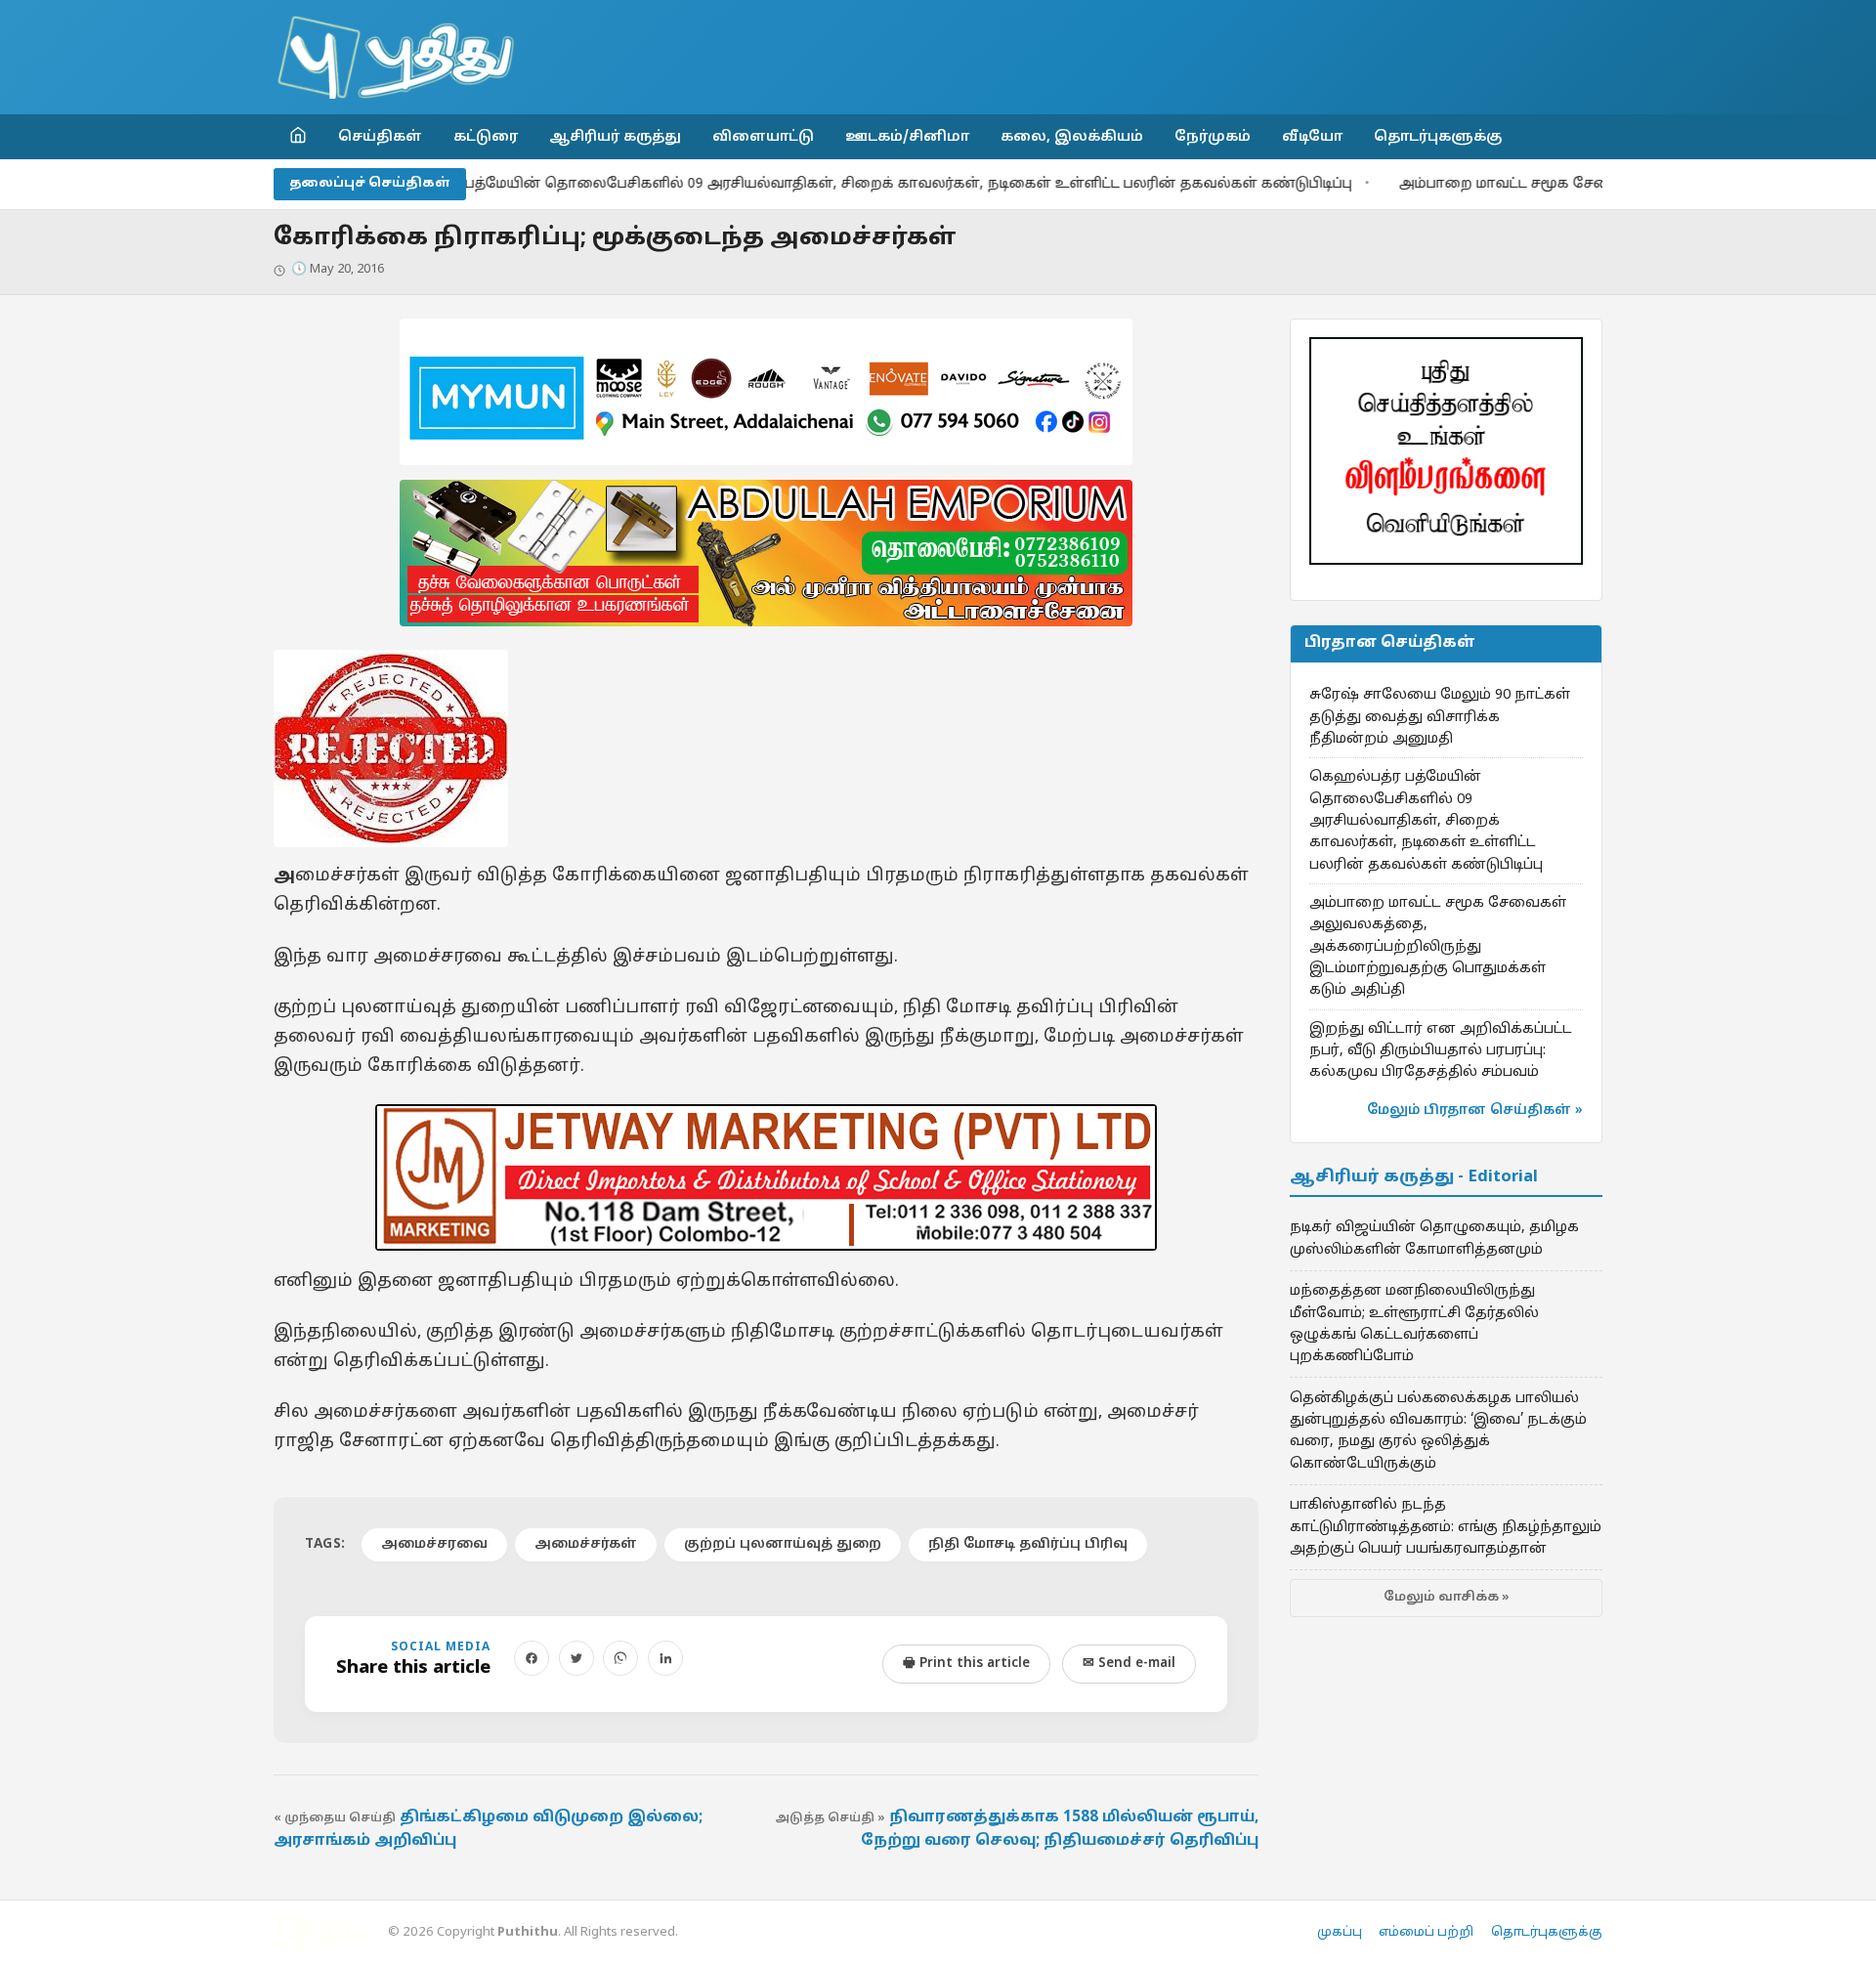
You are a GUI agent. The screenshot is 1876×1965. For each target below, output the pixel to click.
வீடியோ (1312, 137)
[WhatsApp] (620, 1658)
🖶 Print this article (966, 1664)
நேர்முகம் (1213, 137)
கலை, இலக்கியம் (1072, 137)
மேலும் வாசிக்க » (1447, 1598)
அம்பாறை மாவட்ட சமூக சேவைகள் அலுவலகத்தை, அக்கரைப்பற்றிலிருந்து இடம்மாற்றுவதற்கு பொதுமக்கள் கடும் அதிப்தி (1438, 946)
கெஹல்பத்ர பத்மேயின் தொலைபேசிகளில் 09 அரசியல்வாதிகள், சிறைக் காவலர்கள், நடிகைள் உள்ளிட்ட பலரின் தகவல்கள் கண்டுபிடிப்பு (783, 184)
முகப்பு (1340, 1933)
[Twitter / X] (576, 1658)
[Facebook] (532, 1658)
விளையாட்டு (763, 137)
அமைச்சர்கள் (586, 1544)
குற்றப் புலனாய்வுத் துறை (783, 1544)
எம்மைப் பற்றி (1426, 1933)
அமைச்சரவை (434, 1544)
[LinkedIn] (665, 1658)
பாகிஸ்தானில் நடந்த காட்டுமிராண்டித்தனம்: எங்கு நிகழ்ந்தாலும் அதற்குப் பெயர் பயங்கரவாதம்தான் (1446, 1527)
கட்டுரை (486, 137)
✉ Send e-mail (1129, 1664)
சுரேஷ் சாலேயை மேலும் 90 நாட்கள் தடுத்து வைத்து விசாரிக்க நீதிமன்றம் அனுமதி (1440, 717)
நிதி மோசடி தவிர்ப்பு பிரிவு (1028, 1544)
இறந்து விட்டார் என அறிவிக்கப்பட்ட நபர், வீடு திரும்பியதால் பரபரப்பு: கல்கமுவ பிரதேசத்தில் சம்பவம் (1441, 1051)
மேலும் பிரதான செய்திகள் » (1475, 1111)
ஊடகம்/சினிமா (907, 137)
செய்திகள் (380, 137)
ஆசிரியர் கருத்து (615, 137)
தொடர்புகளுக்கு (1438, 137)
